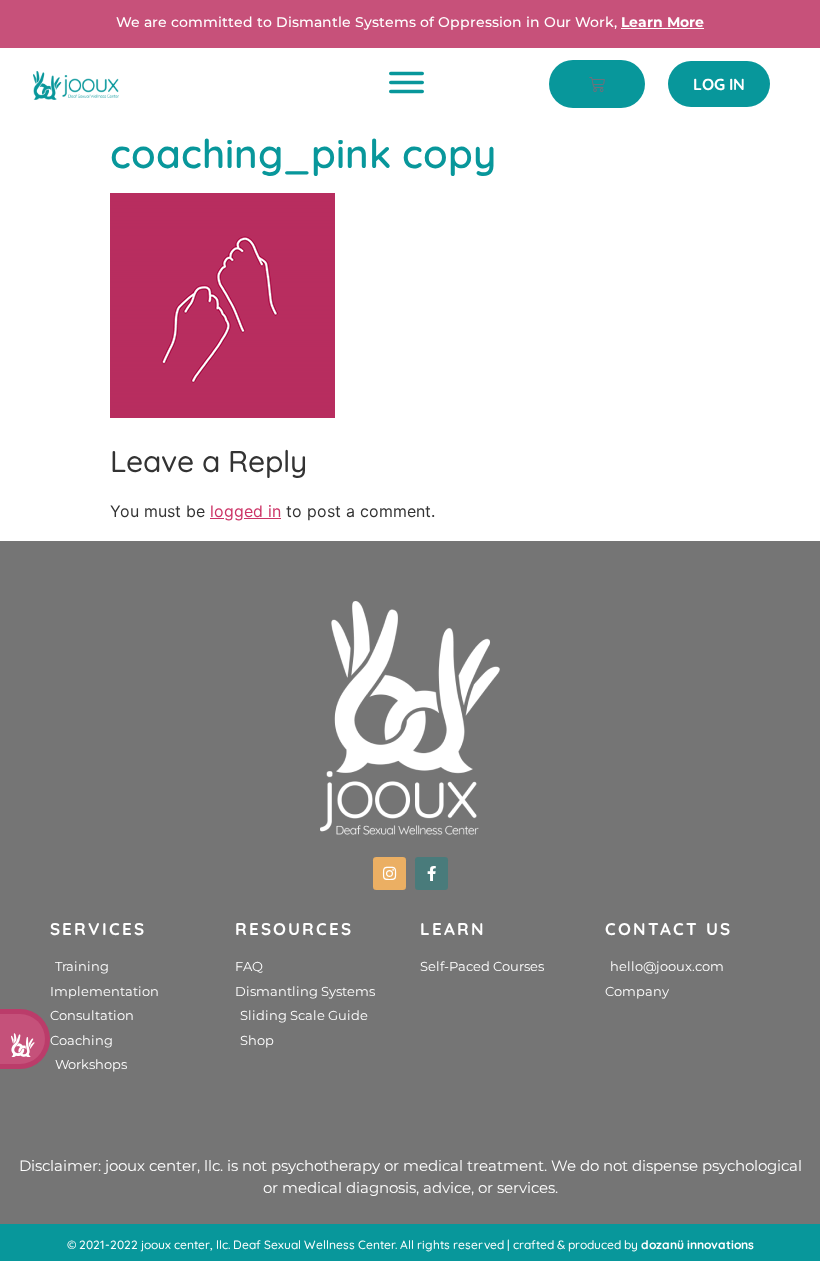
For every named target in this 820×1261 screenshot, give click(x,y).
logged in (245, 511)
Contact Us (668, 928)
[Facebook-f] (431, 873)
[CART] (597, 84)
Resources (294, 928)
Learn (453, 928)
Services (98, 928)
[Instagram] (389, 873)
